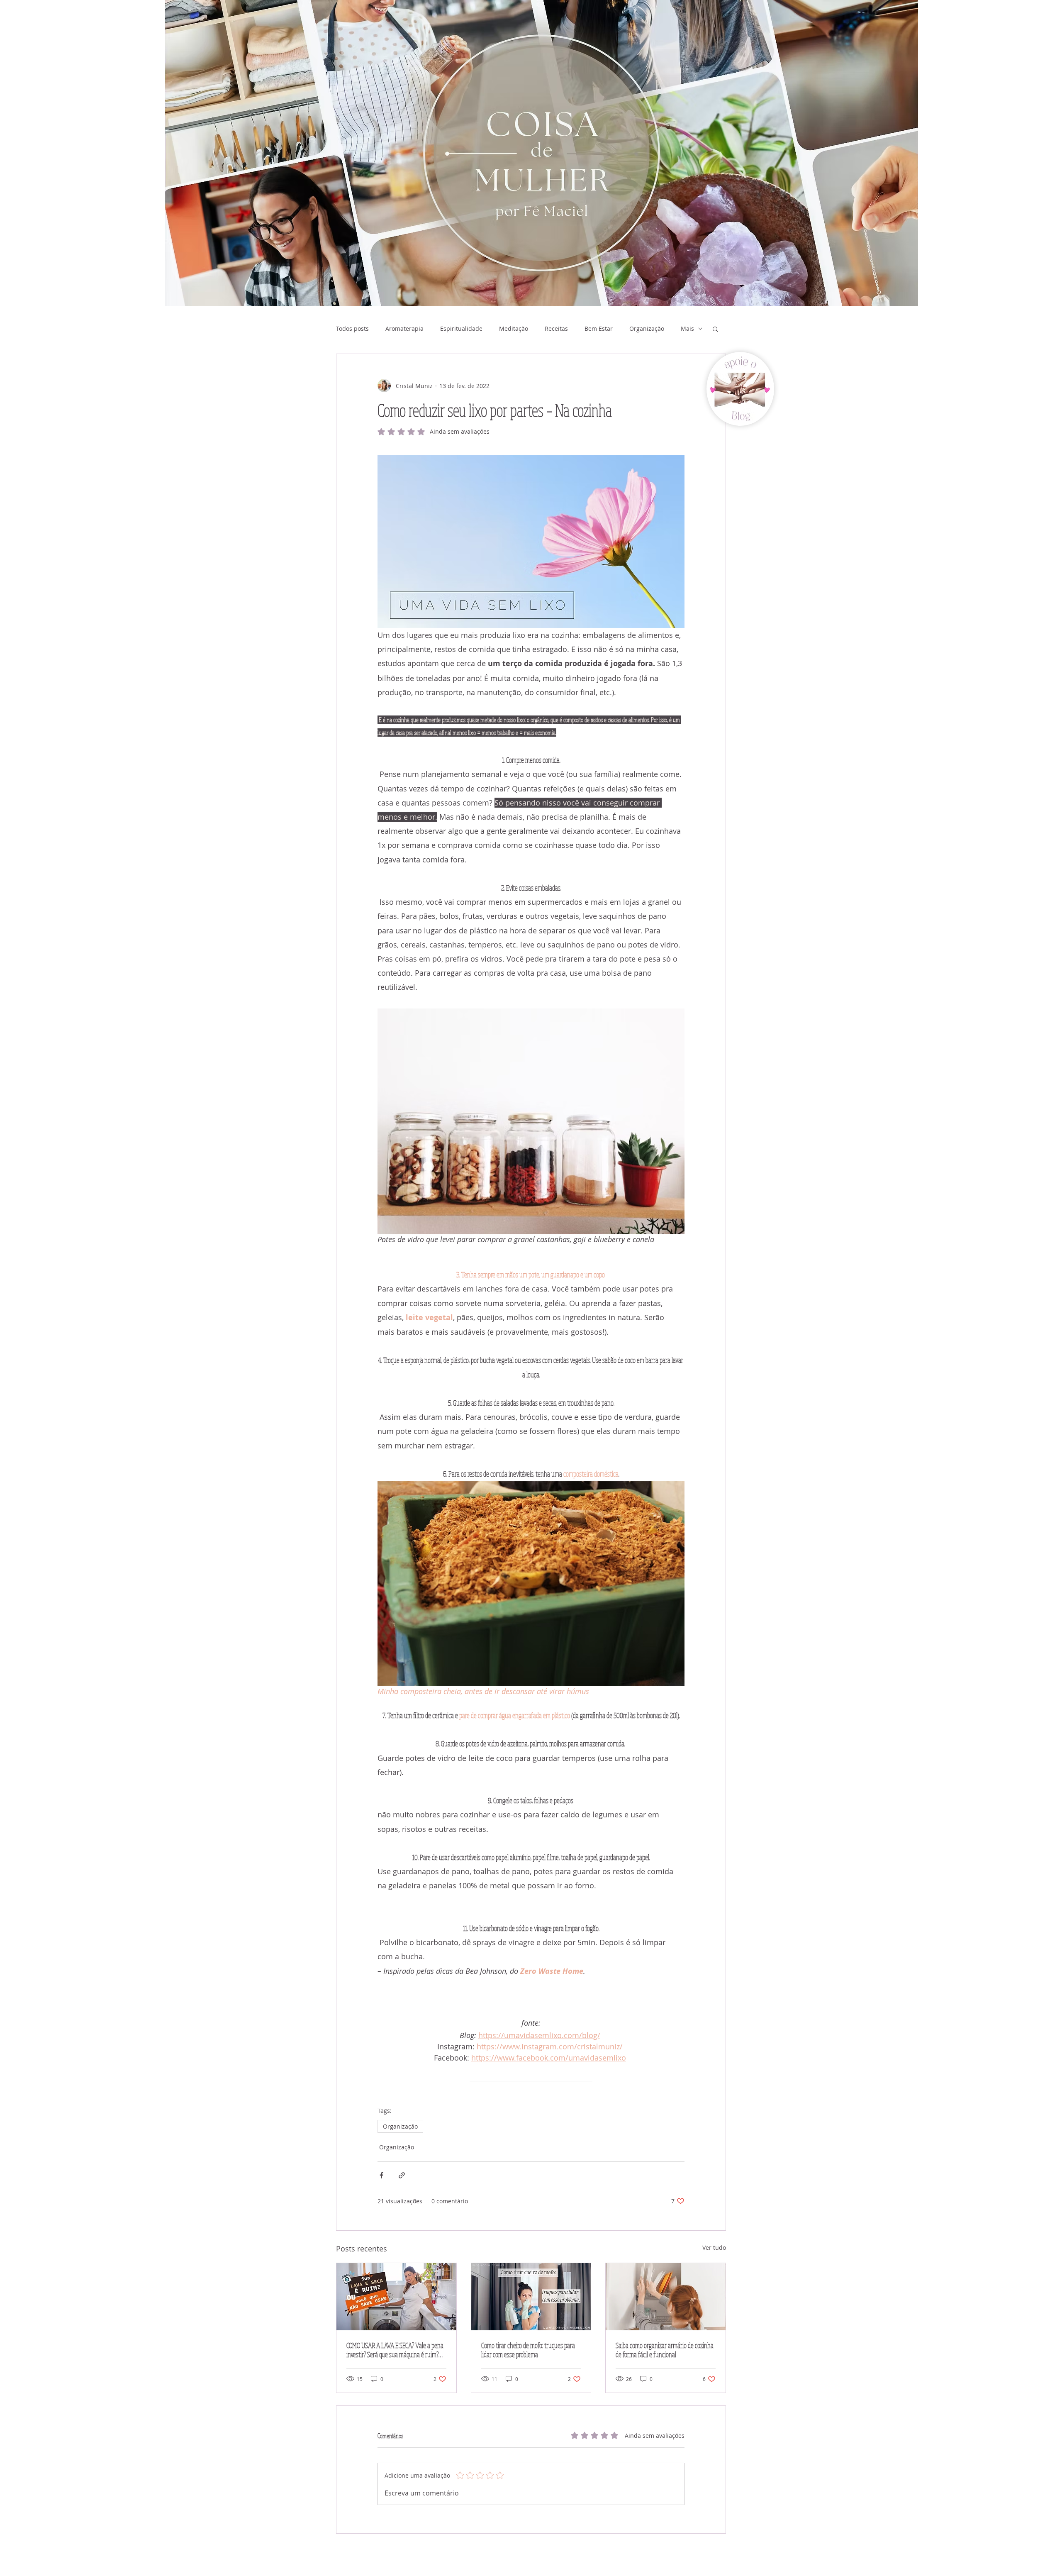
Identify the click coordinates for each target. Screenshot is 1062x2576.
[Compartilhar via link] (402, 2175)
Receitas (556, 328)
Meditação (514, 328)
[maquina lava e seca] (396, 2297)
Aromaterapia (404, 328)
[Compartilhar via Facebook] (381, 2175)
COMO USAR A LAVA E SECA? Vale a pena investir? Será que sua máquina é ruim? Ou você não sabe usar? (395, 2350)
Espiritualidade (461, 328)
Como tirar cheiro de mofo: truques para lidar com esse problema (528, 2350)
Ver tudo (714, 2248)
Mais (687, 328)
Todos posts (352, 328)
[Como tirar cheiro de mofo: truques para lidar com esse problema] (531, 2297)
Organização (647, 328)
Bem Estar (599, 328)
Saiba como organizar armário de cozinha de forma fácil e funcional (665, 2350)
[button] (715, 329)
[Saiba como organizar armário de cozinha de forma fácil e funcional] (666, 2297)
